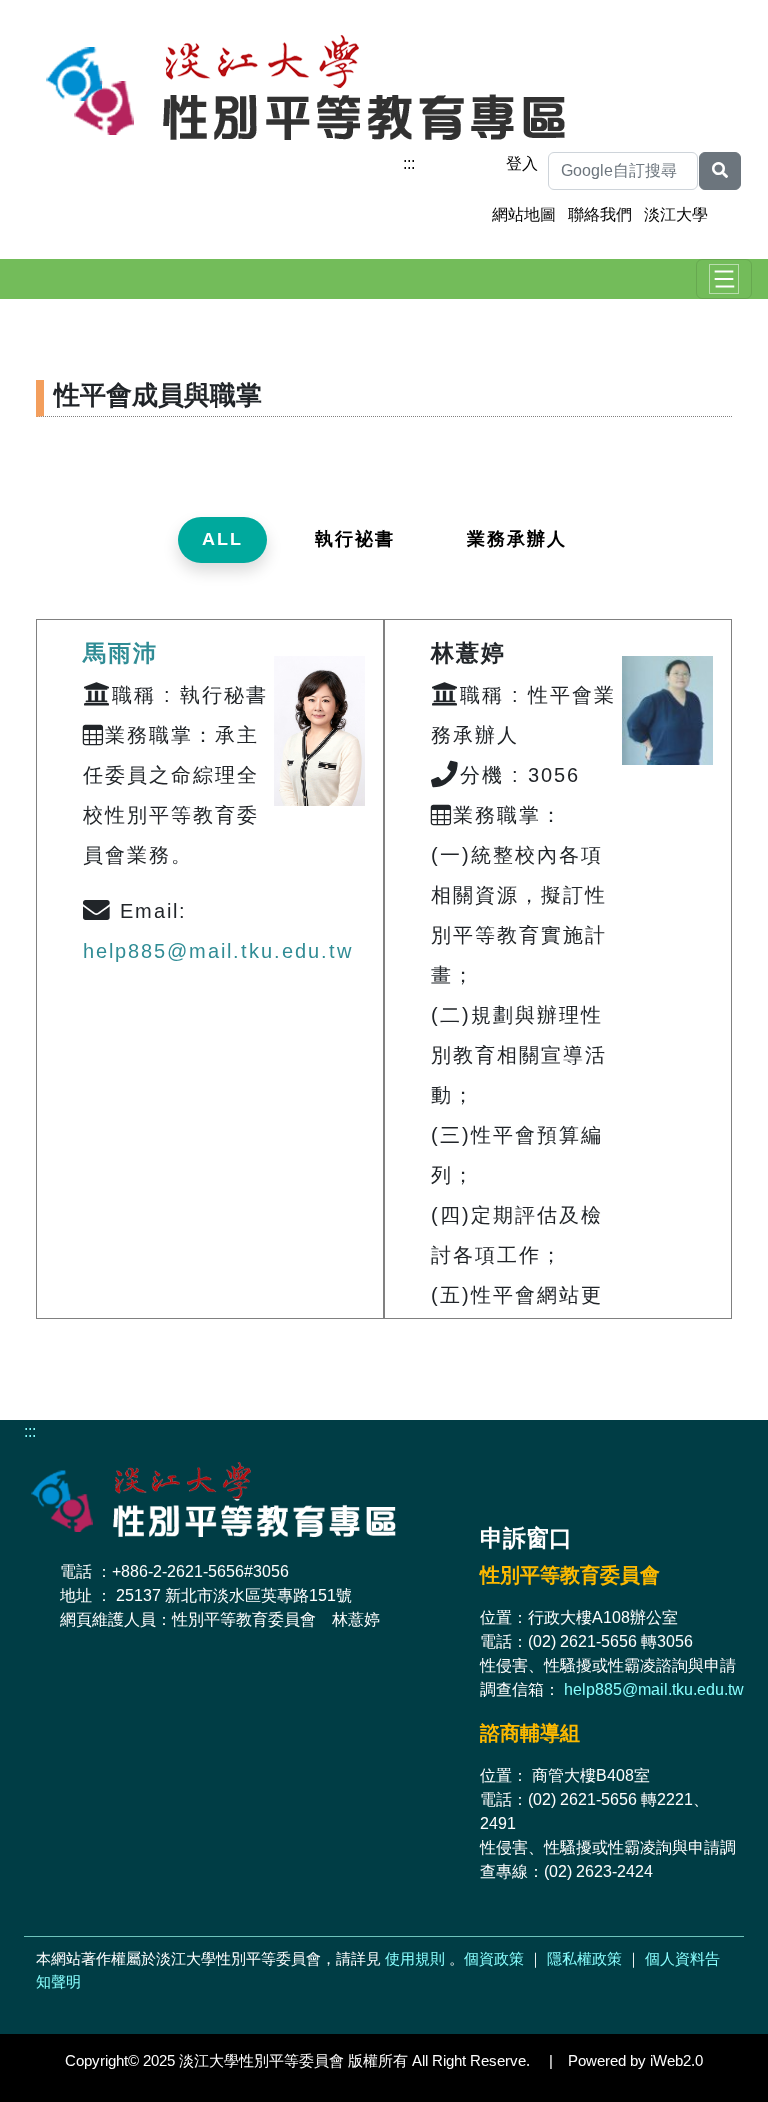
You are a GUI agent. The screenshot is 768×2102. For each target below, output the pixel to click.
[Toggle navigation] (724, 279)
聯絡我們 (600, 214)
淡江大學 (676, 214)
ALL (222, 539)
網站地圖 (524, 214)
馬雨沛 (120, 653)
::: (409, 163)
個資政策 (494, 1958)
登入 (522, 163)
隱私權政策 (584, 1958)
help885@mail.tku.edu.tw (218, 951)
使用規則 (415, 1958)
